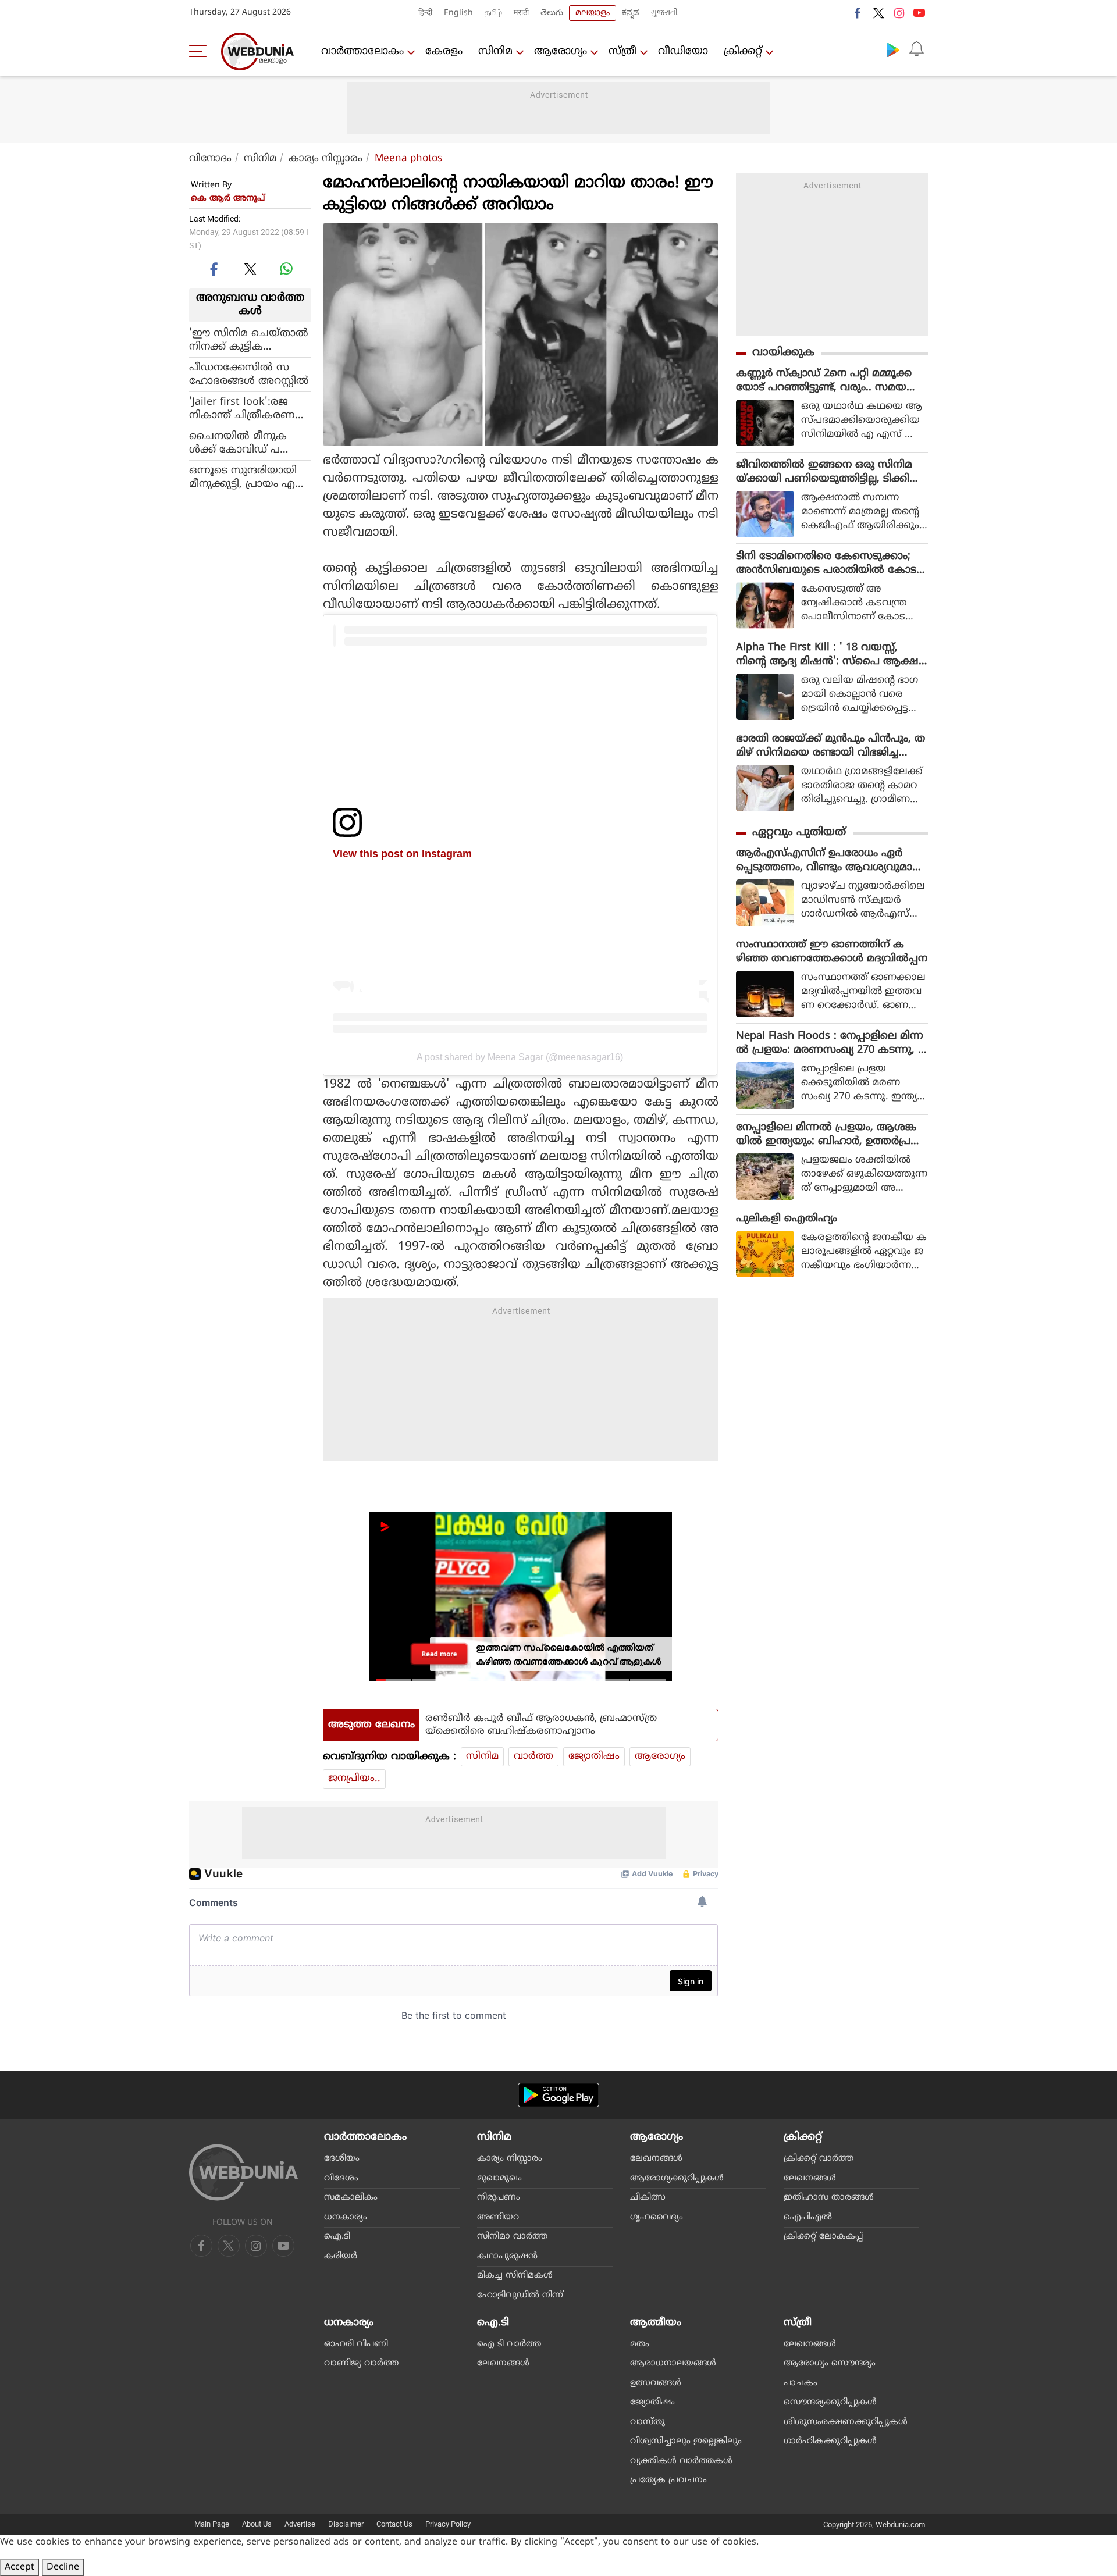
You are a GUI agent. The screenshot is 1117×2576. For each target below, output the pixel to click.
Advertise (300, 2524)
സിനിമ (495, 51)
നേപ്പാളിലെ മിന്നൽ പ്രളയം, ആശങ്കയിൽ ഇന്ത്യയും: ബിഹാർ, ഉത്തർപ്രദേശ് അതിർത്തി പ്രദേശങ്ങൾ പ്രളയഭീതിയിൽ (829, 1135)
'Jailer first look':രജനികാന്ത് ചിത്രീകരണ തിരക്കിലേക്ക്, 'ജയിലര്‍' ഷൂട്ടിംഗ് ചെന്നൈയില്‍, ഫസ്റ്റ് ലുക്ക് (250, 408)
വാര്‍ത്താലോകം (362, 51)
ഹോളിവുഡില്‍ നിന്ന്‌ (520, 2295)
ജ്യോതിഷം (594, 1756)
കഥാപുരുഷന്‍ (507, 2256)
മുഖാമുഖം (499, 2178)
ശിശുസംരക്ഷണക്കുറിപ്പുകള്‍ (846, 2422)
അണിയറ (498, 2217)
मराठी (521, 13)
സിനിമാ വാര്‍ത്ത (512, 2237)
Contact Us (394, 2524)
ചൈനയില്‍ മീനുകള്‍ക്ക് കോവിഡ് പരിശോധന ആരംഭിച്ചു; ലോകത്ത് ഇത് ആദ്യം (244, 443)
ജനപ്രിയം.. (354, 1779)
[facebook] (858, 13)
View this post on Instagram (402, 854)
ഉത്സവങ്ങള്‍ (656, 2383)
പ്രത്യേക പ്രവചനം (668, 2480)
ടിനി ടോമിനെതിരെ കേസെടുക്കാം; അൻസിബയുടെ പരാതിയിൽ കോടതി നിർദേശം (826, 564)
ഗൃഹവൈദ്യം (657, 2217)
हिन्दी (425, 13)
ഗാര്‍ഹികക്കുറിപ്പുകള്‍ (830, 2441)
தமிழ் (493, 13)
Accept (19, 2567)
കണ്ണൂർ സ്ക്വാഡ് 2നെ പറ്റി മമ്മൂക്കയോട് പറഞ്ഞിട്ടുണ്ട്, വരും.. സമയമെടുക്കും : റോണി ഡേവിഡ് (824, 381)
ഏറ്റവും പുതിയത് (799, 833)
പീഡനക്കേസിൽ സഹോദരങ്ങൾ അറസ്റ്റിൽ (249, 374)
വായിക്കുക (783, 353)
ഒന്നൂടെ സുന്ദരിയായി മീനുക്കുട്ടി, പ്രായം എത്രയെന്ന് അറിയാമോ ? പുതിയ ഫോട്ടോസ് (248, 477)
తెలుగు (552, 13)
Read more (439, 1654)
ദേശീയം (342, 2159)
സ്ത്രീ (622, 51)
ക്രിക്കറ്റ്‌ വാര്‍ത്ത (819, 2159)
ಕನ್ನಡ (631, 13)
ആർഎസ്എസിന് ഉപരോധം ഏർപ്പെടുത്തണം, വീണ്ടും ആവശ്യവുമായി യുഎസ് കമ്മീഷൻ (831, 861)
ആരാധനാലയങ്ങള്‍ (673, 2363)
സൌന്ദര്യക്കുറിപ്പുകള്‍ (830, 2402)
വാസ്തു (648, 2422)
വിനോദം (210, 159)
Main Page (212, 2524)
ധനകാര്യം (346, 2217)
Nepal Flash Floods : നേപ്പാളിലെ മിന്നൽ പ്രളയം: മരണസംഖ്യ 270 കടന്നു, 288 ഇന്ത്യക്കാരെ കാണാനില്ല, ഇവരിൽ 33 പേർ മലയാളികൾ (830, 1043)
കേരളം (444, 51)
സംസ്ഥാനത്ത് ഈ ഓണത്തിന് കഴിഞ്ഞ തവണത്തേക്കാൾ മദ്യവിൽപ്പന (832, 952)
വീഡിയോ (683, 51)
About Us (257, 2524)
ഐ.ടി (337, 2237)
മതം (640, 2344)
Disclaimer (346, 2524)
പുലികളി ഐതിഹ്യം (787, 1219)
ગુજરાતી (664, 13)
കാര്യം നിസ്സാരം (326, 159)
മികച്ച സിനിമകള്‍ (515, 2276)
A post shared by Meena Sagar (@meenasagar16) (520, 1057)
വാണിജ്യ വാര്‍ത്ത (361, 2363)
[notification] (916, 49)
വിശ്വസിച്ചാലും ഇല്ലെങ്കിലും (686, 2441)
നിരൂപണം (499, 2198)
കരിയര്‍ (341, 2256)
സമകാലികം (351, 2198)
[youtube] (919, 13)
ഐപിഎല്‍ (808, 2217)
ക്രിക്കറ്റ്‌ (743, 51)
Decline (63, 2567)
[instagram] (899, 13)
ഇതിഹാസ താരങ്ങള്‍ (829, 2198)
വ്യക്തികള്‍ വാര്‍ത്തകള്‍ (681, 2461)
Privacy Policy (448, 2524)
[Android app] (558, 2095)
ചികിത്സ (648, 2198)
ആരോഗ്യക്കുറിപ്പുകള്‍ (677, 2178)
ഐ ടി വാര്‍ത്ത (509, 2344)
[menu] (201, 51)
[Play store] (893, 49)
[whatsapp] (286, 269)
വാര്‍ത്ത (533, 1756)
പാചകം (801, 2383)
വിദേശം (341, 2178)
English (458, 13)
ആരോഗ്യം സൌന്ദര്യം (830, 2363)
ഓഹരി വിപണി (356, 2344)
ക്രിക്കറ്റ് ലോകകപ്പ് (823, 2237)
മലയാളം (593, 13)
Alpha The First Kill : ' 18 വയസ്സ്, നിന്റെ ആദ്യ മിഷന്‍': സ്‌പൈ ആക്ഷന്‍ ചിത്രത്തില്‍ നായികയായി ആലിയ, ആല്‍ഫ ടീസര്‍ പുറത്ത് (832, 655)
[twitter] (878, 13)
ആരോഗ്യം (561, 51)
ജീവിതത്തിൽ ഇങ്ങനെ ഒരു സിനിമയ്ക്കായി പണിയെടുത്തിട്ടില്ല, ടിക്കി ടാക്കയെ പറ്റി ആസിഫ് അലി (824, 472)
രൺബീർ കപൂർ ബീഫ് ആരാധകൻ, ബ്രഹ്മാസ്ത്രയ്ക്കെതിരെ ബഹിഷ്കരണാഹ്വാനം (541, 1725)
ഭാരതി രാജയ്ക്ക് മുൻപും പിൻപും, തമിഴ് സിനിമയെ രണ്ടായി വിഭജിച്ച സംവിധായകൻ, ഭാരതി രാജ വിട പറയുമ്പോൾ (830, 746)
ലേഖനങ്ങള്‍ (656, 2159)
